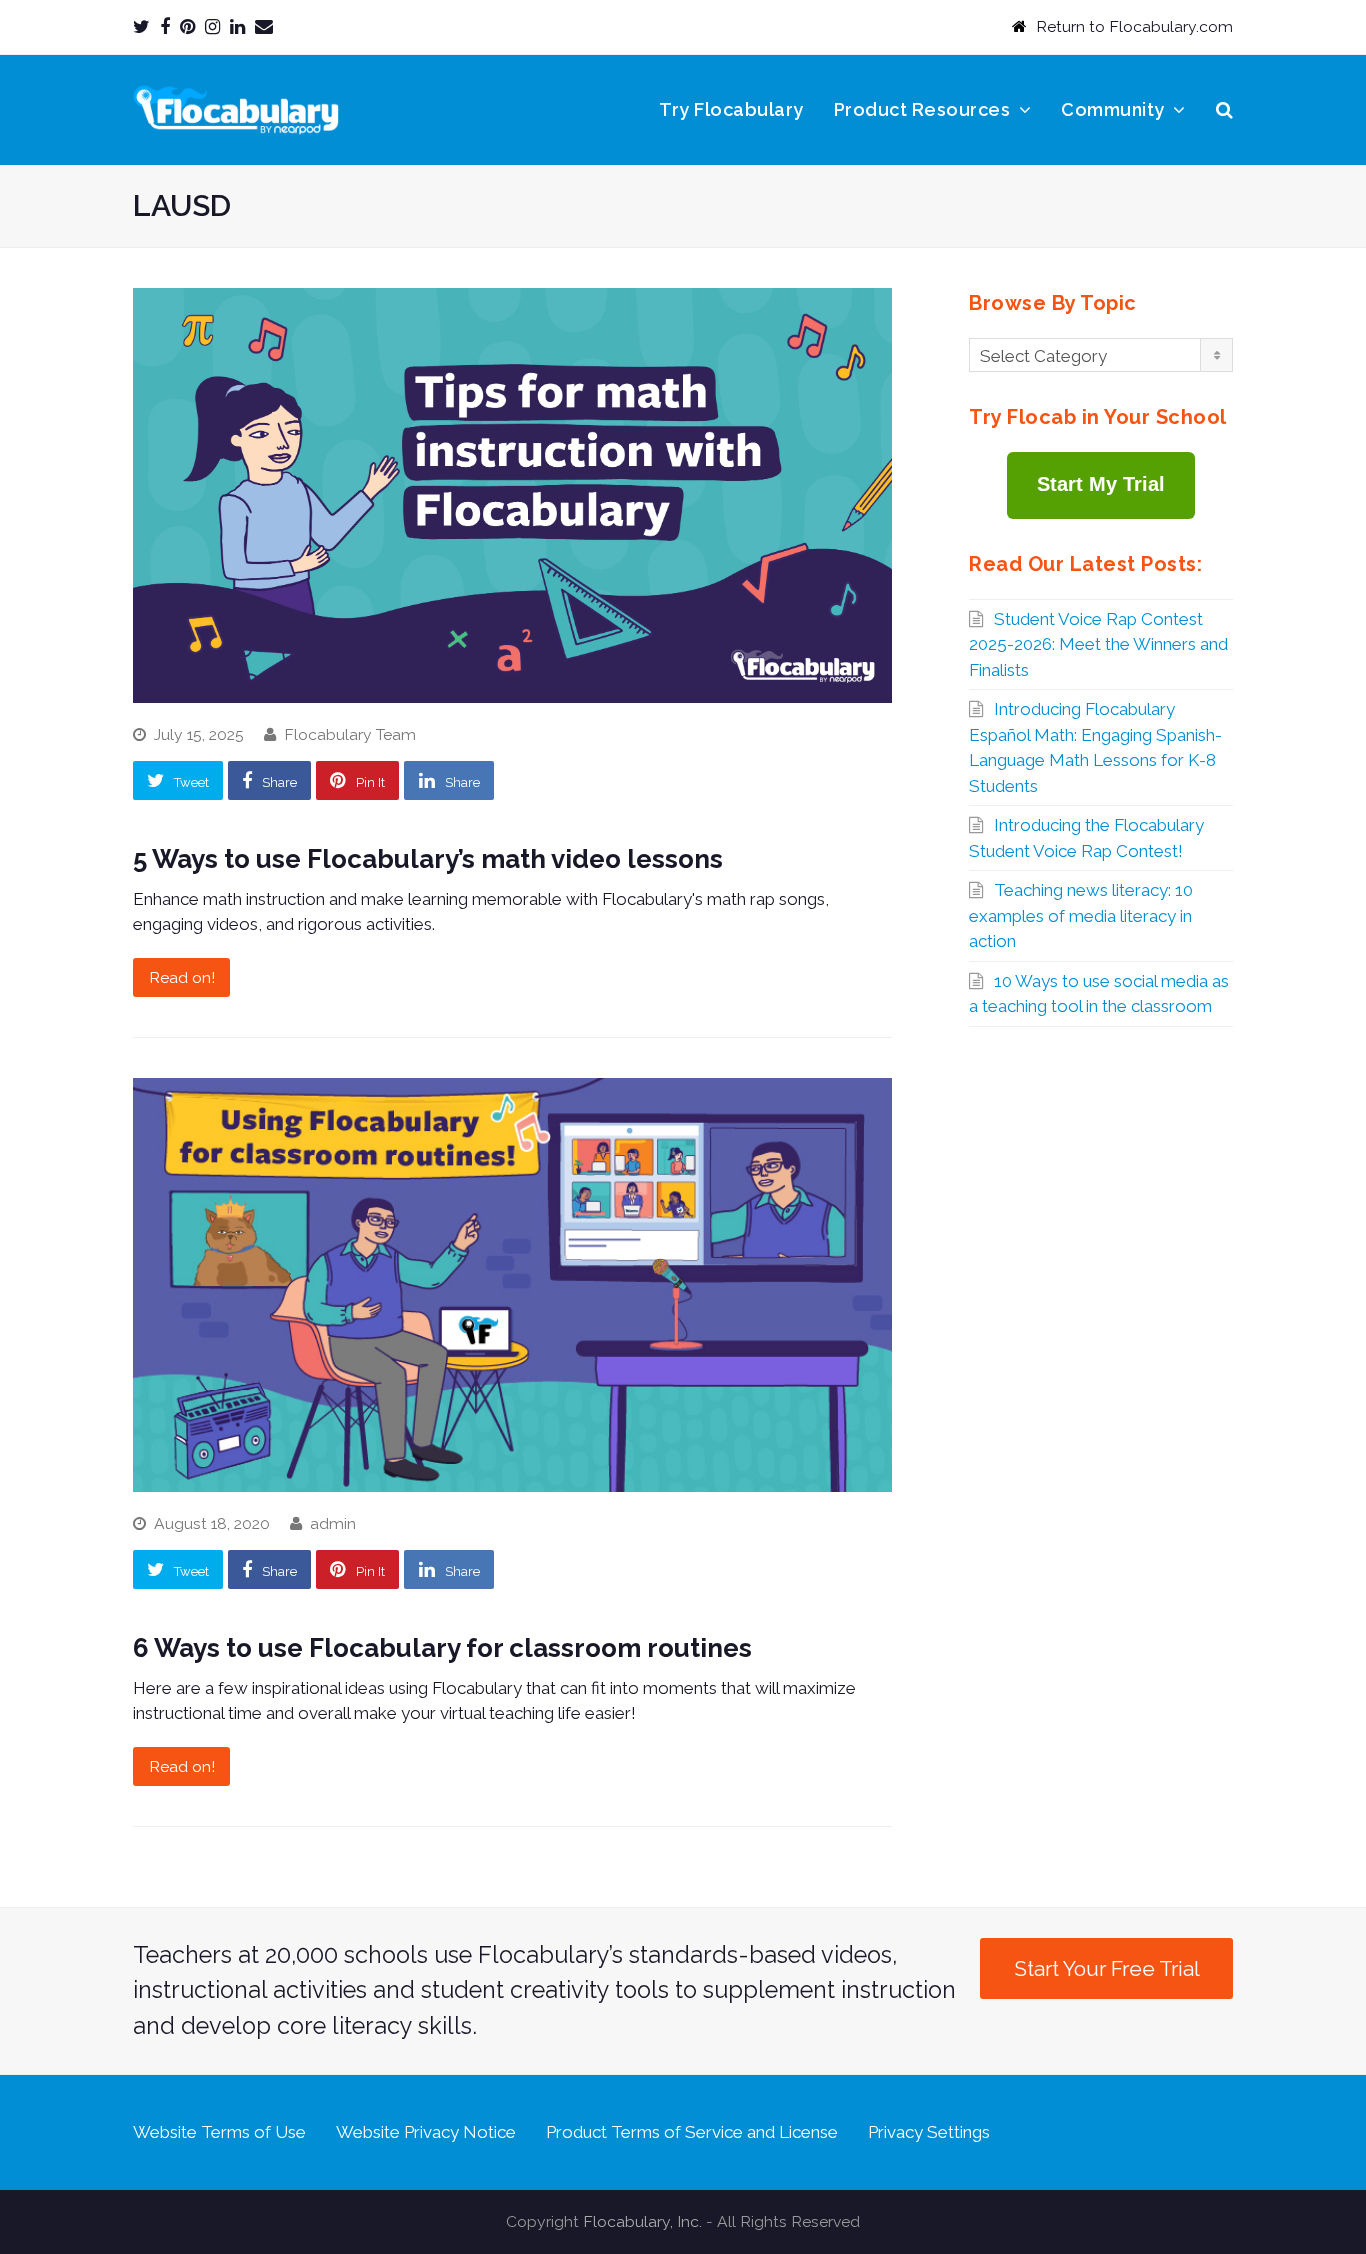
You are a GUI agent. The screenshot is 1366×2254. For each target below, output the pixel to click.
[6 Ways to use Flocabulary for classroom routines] (512, 1285)
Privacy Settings (929, 2132)
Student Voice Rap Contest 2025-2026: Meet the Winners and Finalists (1098, 644)
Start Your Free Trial (1107, 1968)
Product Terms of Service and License (692, 2132)
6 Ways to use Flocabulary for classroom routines (442, 1648)
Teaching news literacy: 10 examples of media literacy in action (1081, 915)
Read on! (182, 977)
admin (333, 1523)
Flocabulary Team (350, 734)
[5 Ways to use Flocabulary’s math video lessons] (512, 495)
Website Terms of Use (219, 2132)
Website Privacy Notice (426, 2132)
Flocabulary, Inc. (642, 2221)
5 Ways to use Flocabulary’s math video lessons (428, 859)
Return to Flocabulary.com (1134, 26)
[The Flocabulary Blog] (236, 108)
